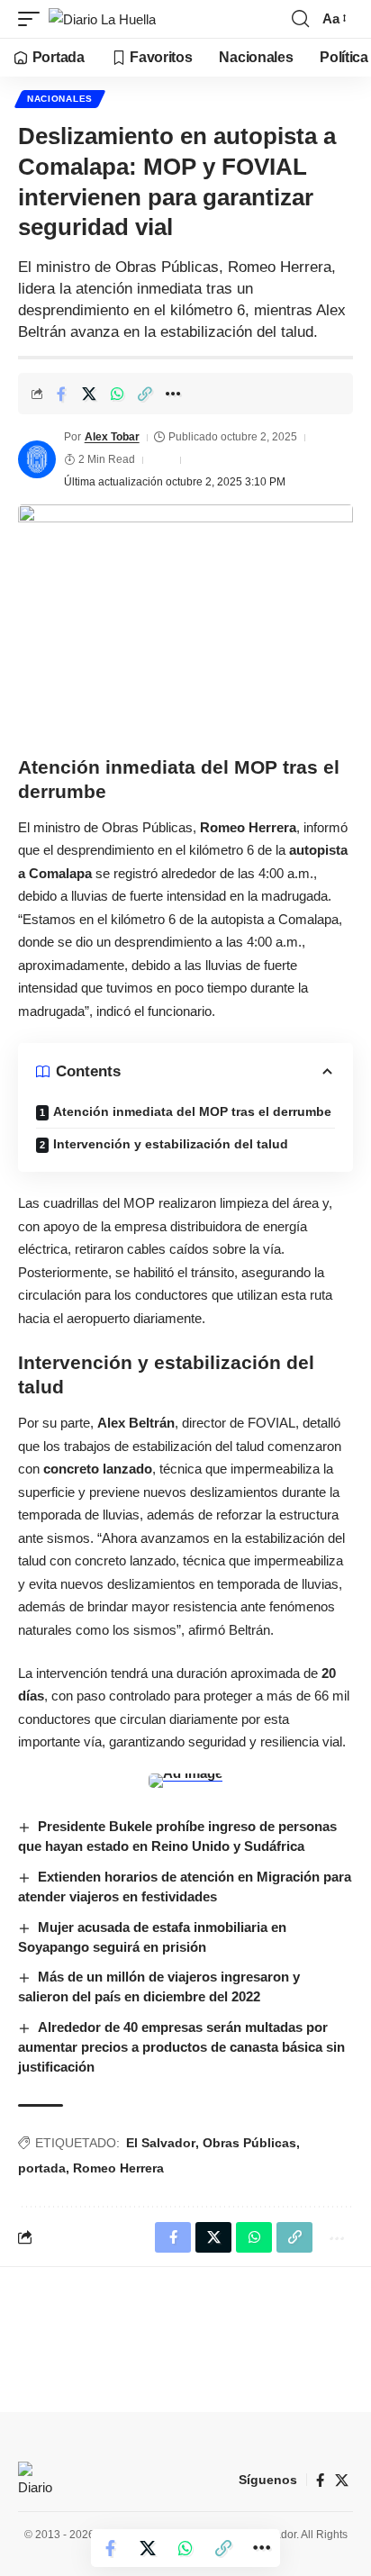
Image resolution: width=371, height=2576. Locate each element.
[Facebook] (320, 2481)
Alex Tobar (112, 437)
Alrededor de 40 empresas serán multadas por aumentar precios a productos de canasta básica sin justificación (181, 2047)
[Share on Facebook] (61, 394)
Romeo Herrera (118, 2168)
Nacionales (60, 99)
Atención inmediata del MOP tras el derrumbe (192, 1111)
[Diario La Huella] (102, 19)
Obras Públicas (249, 2143)
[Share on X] (89, 394)
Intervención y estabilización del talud (171, 1144)
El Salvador (161, 2143)
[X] (342, 2481)
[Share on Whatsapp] (117, 394)
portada (42, 2168)
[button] (33, 19)
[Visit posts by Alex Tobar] (37, 459)
